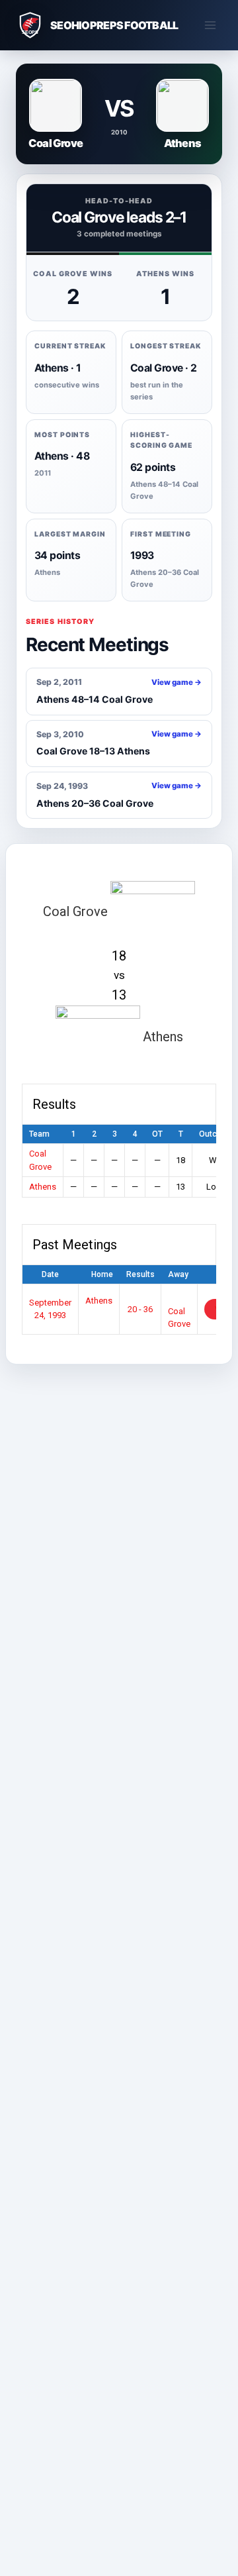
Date (50, 1274)
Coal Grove (179, 1317)
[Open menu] (210, 25)
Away (178, 1274)
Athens (43, 1187)
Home (102, 1274)
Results (140, 1274)
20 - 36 (140, 1309)
